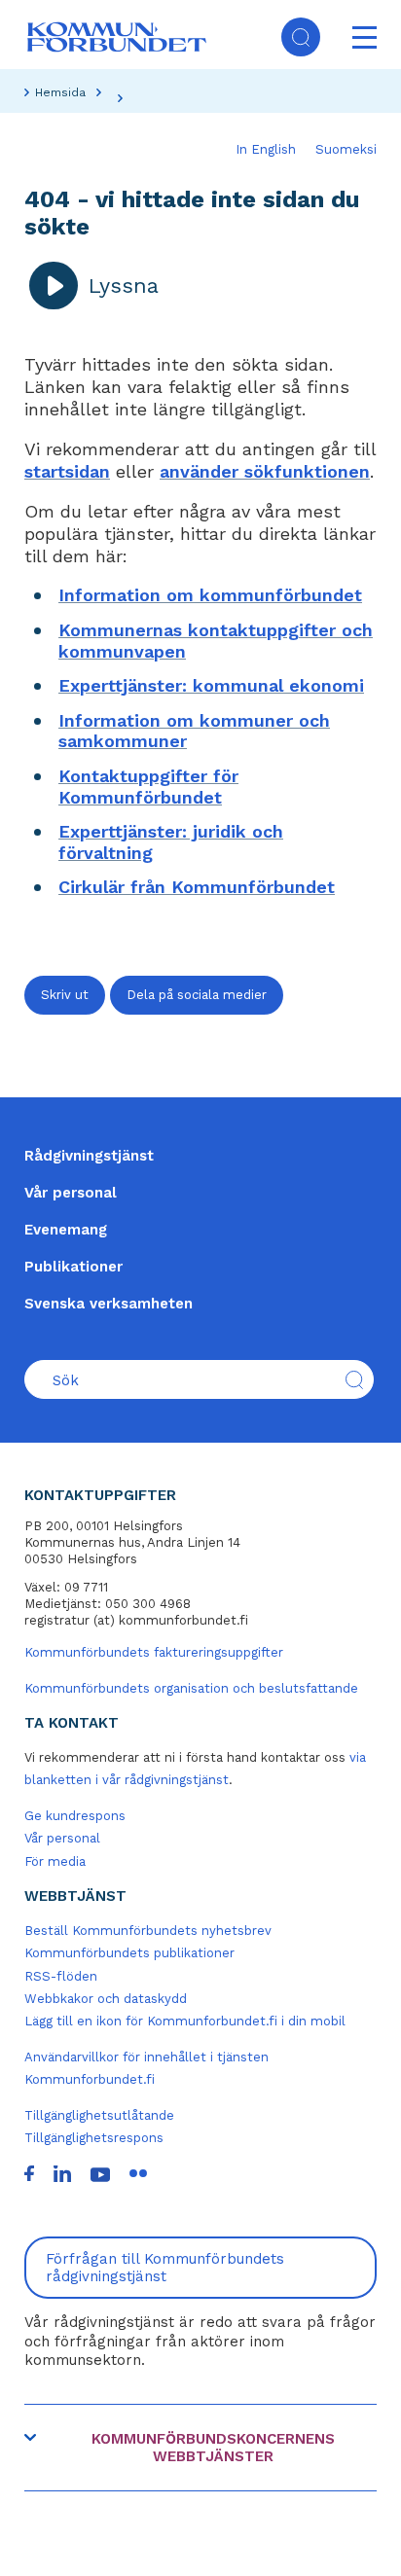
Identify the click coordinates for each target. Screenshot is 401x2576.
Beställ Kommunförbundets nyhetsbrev (148, 1931)
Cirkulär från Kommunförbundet (197, 887)
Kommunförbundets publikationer (129, 1953)
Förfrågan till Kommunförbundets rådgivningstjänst (165, 2268)
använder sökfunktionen (265, 471)
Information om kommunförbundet (210, 595)
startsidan (67, 471)
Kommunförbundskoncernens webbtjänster (213, 2448)
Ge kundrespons (75, 1816)
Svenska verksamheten (109, 1304)
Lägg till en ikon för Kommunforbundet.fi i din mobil (185, 2021)
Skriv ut (65, 995)
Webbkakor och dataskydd (106, 1999)
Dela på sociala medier (197, 995)
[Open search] (301, 37)
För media (55, 1861)
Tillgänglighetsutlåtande (99, 2115)
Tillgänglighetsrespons (94, 2138)
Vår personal (71, 1193)
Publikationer (73, 1267)
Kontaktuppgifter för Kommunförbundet (148, 787)
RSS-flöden (61, 1976)
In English (266, 149)
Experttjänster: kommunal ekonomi (211, 685)
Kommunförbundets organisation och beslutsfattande (191, 1688)
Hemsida (60, 92)
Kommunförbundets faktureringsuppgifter (154, 1652)
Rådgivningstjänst (89, 1156)
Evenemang (66, 1230)
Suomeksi (346, 149)
